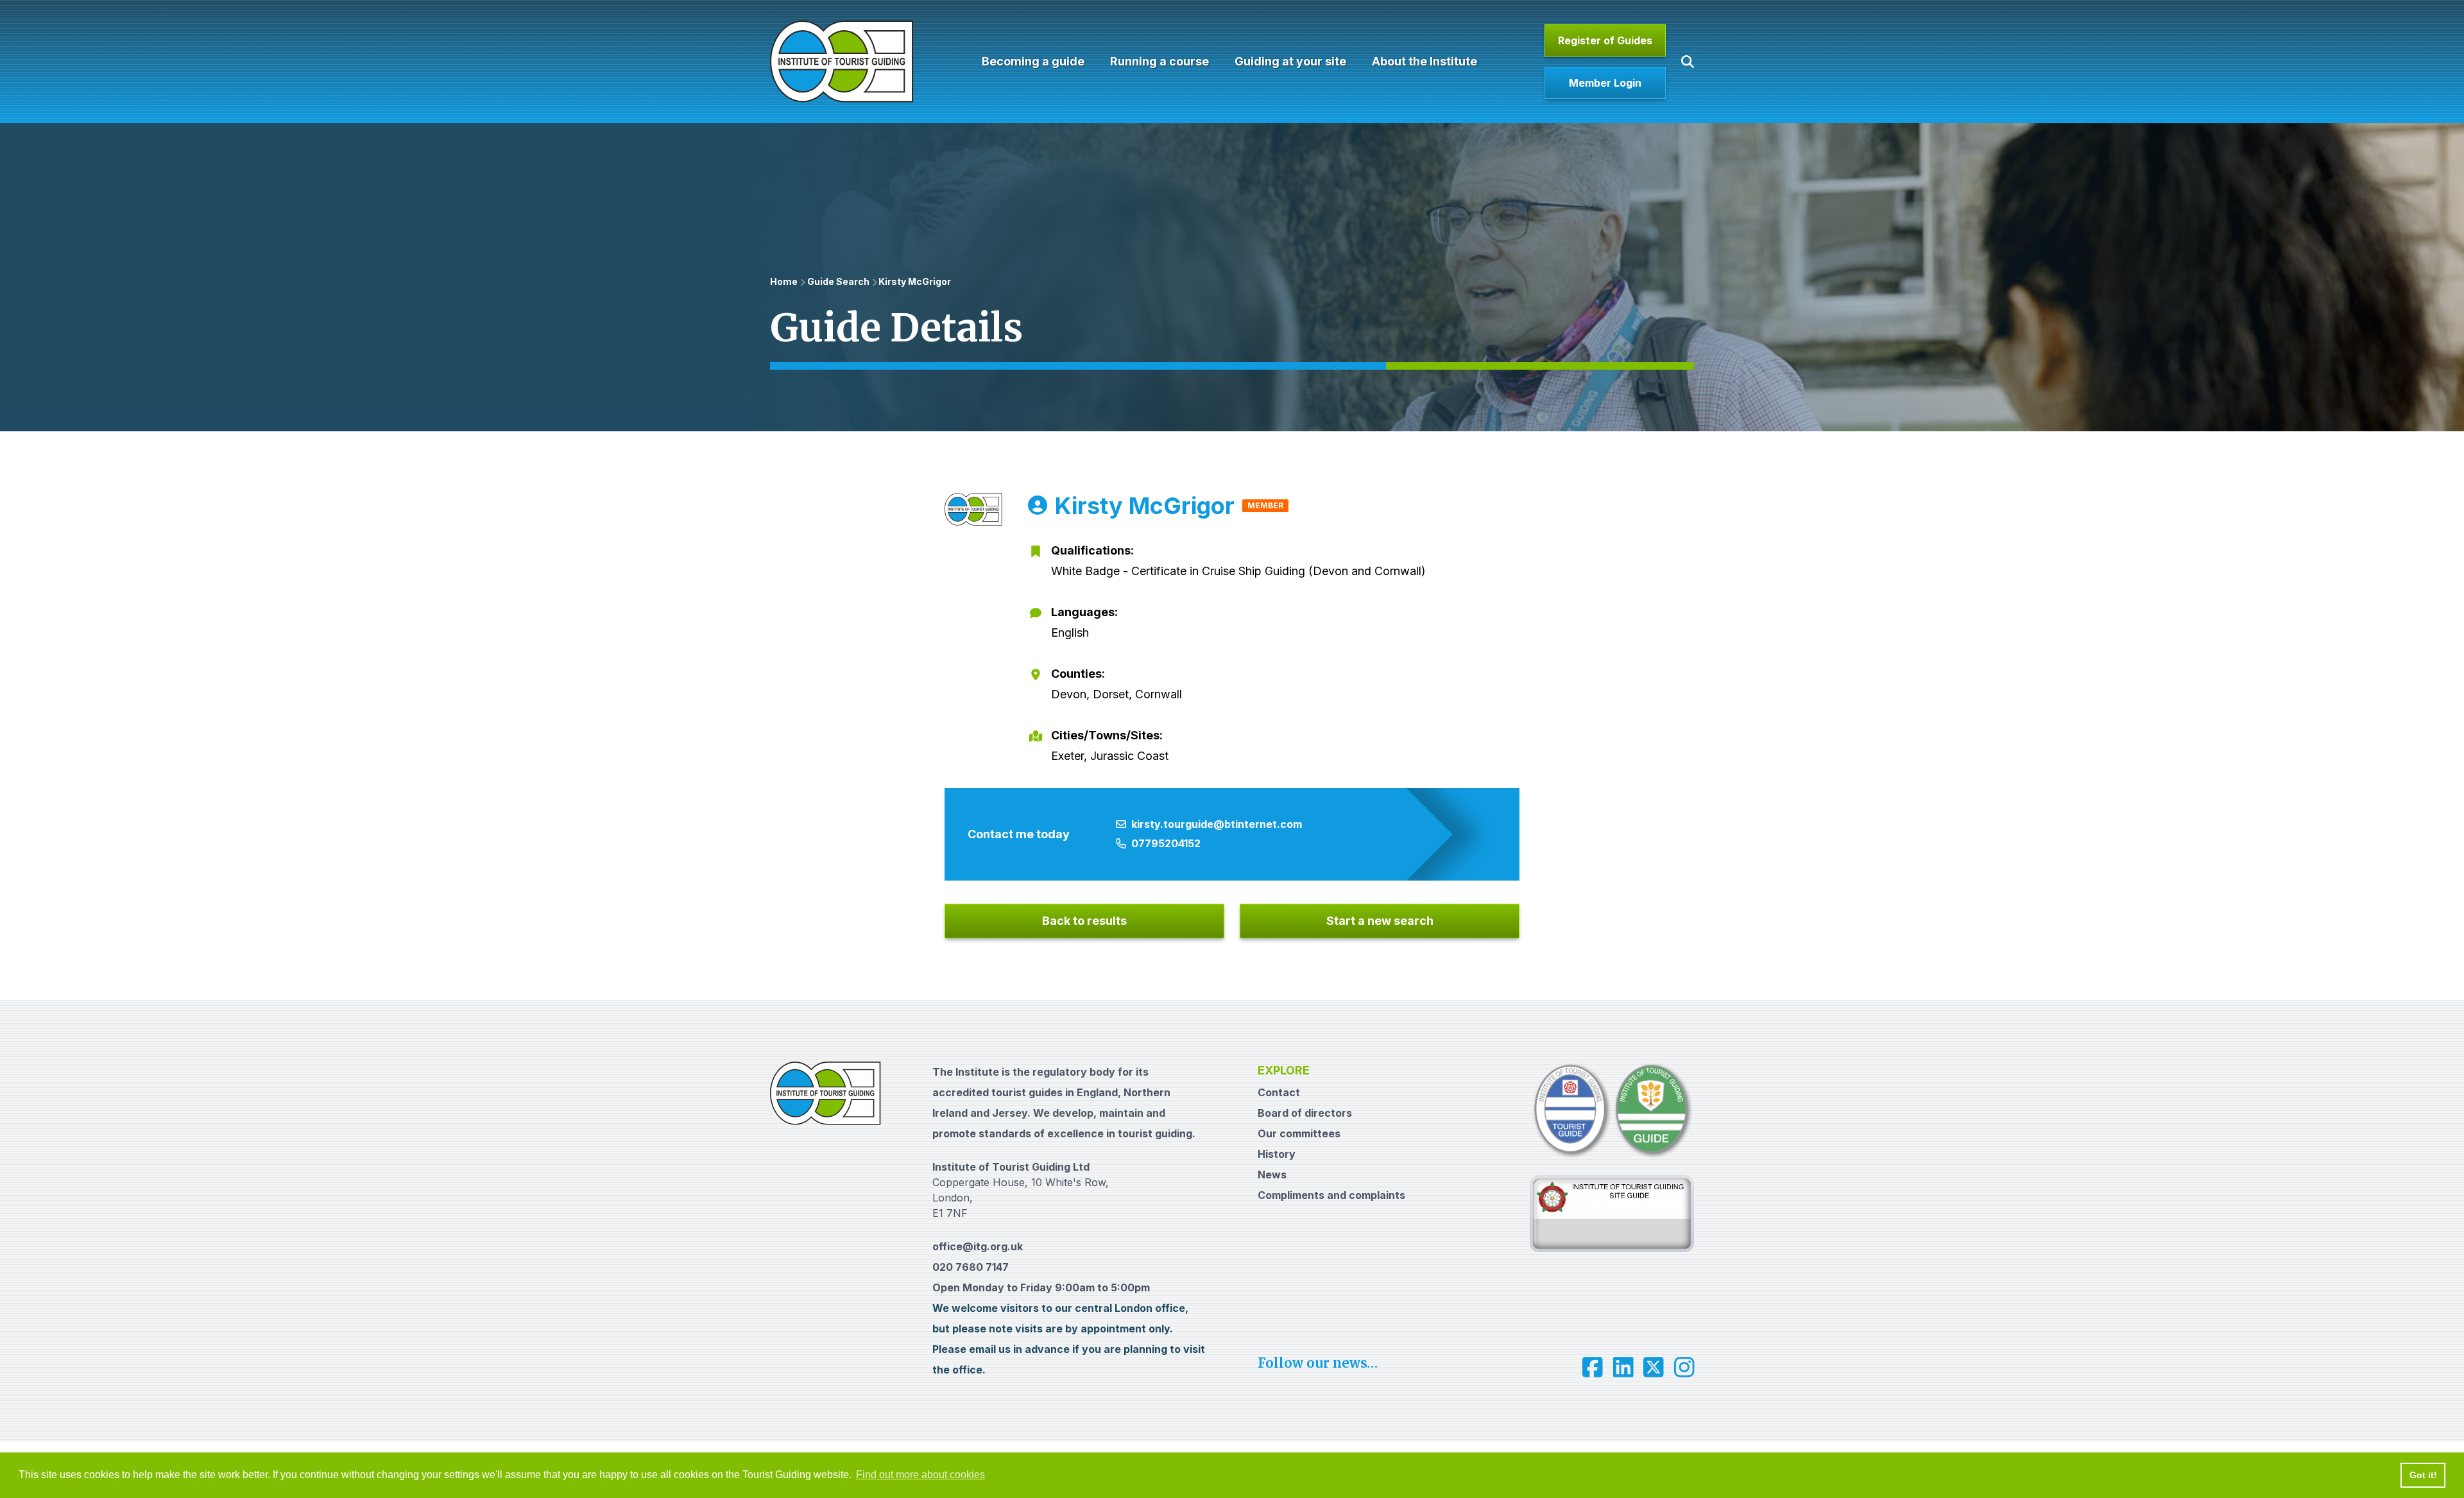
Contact (1279, 1092)
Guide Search (838, 281)
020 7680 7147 (971, 1267)
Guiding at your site (1290, 61)
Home (784, 281)
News (1272, 1175)
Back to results (1084, 921)
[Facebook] (1593, 1367)
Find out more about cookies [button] (920, 1475)
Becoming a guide (1033, 61)
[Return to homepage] (842, 62)
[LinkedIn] (1623, 1367)
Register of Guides (1605, 40)
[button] (1688, 62)
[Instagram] (1684, 1367)
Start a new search (1380, 921)
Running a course (1159, 61)
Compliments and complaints (1331, 1195)
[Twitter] (1654, 1367)
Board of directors (1305, 1113)
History (1277, 1154)
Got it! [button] (2423, 1475)
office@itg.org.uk (978, 1246)
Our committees (1299, 1133)
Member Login (1605, 83)
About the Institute (1425, 61)
